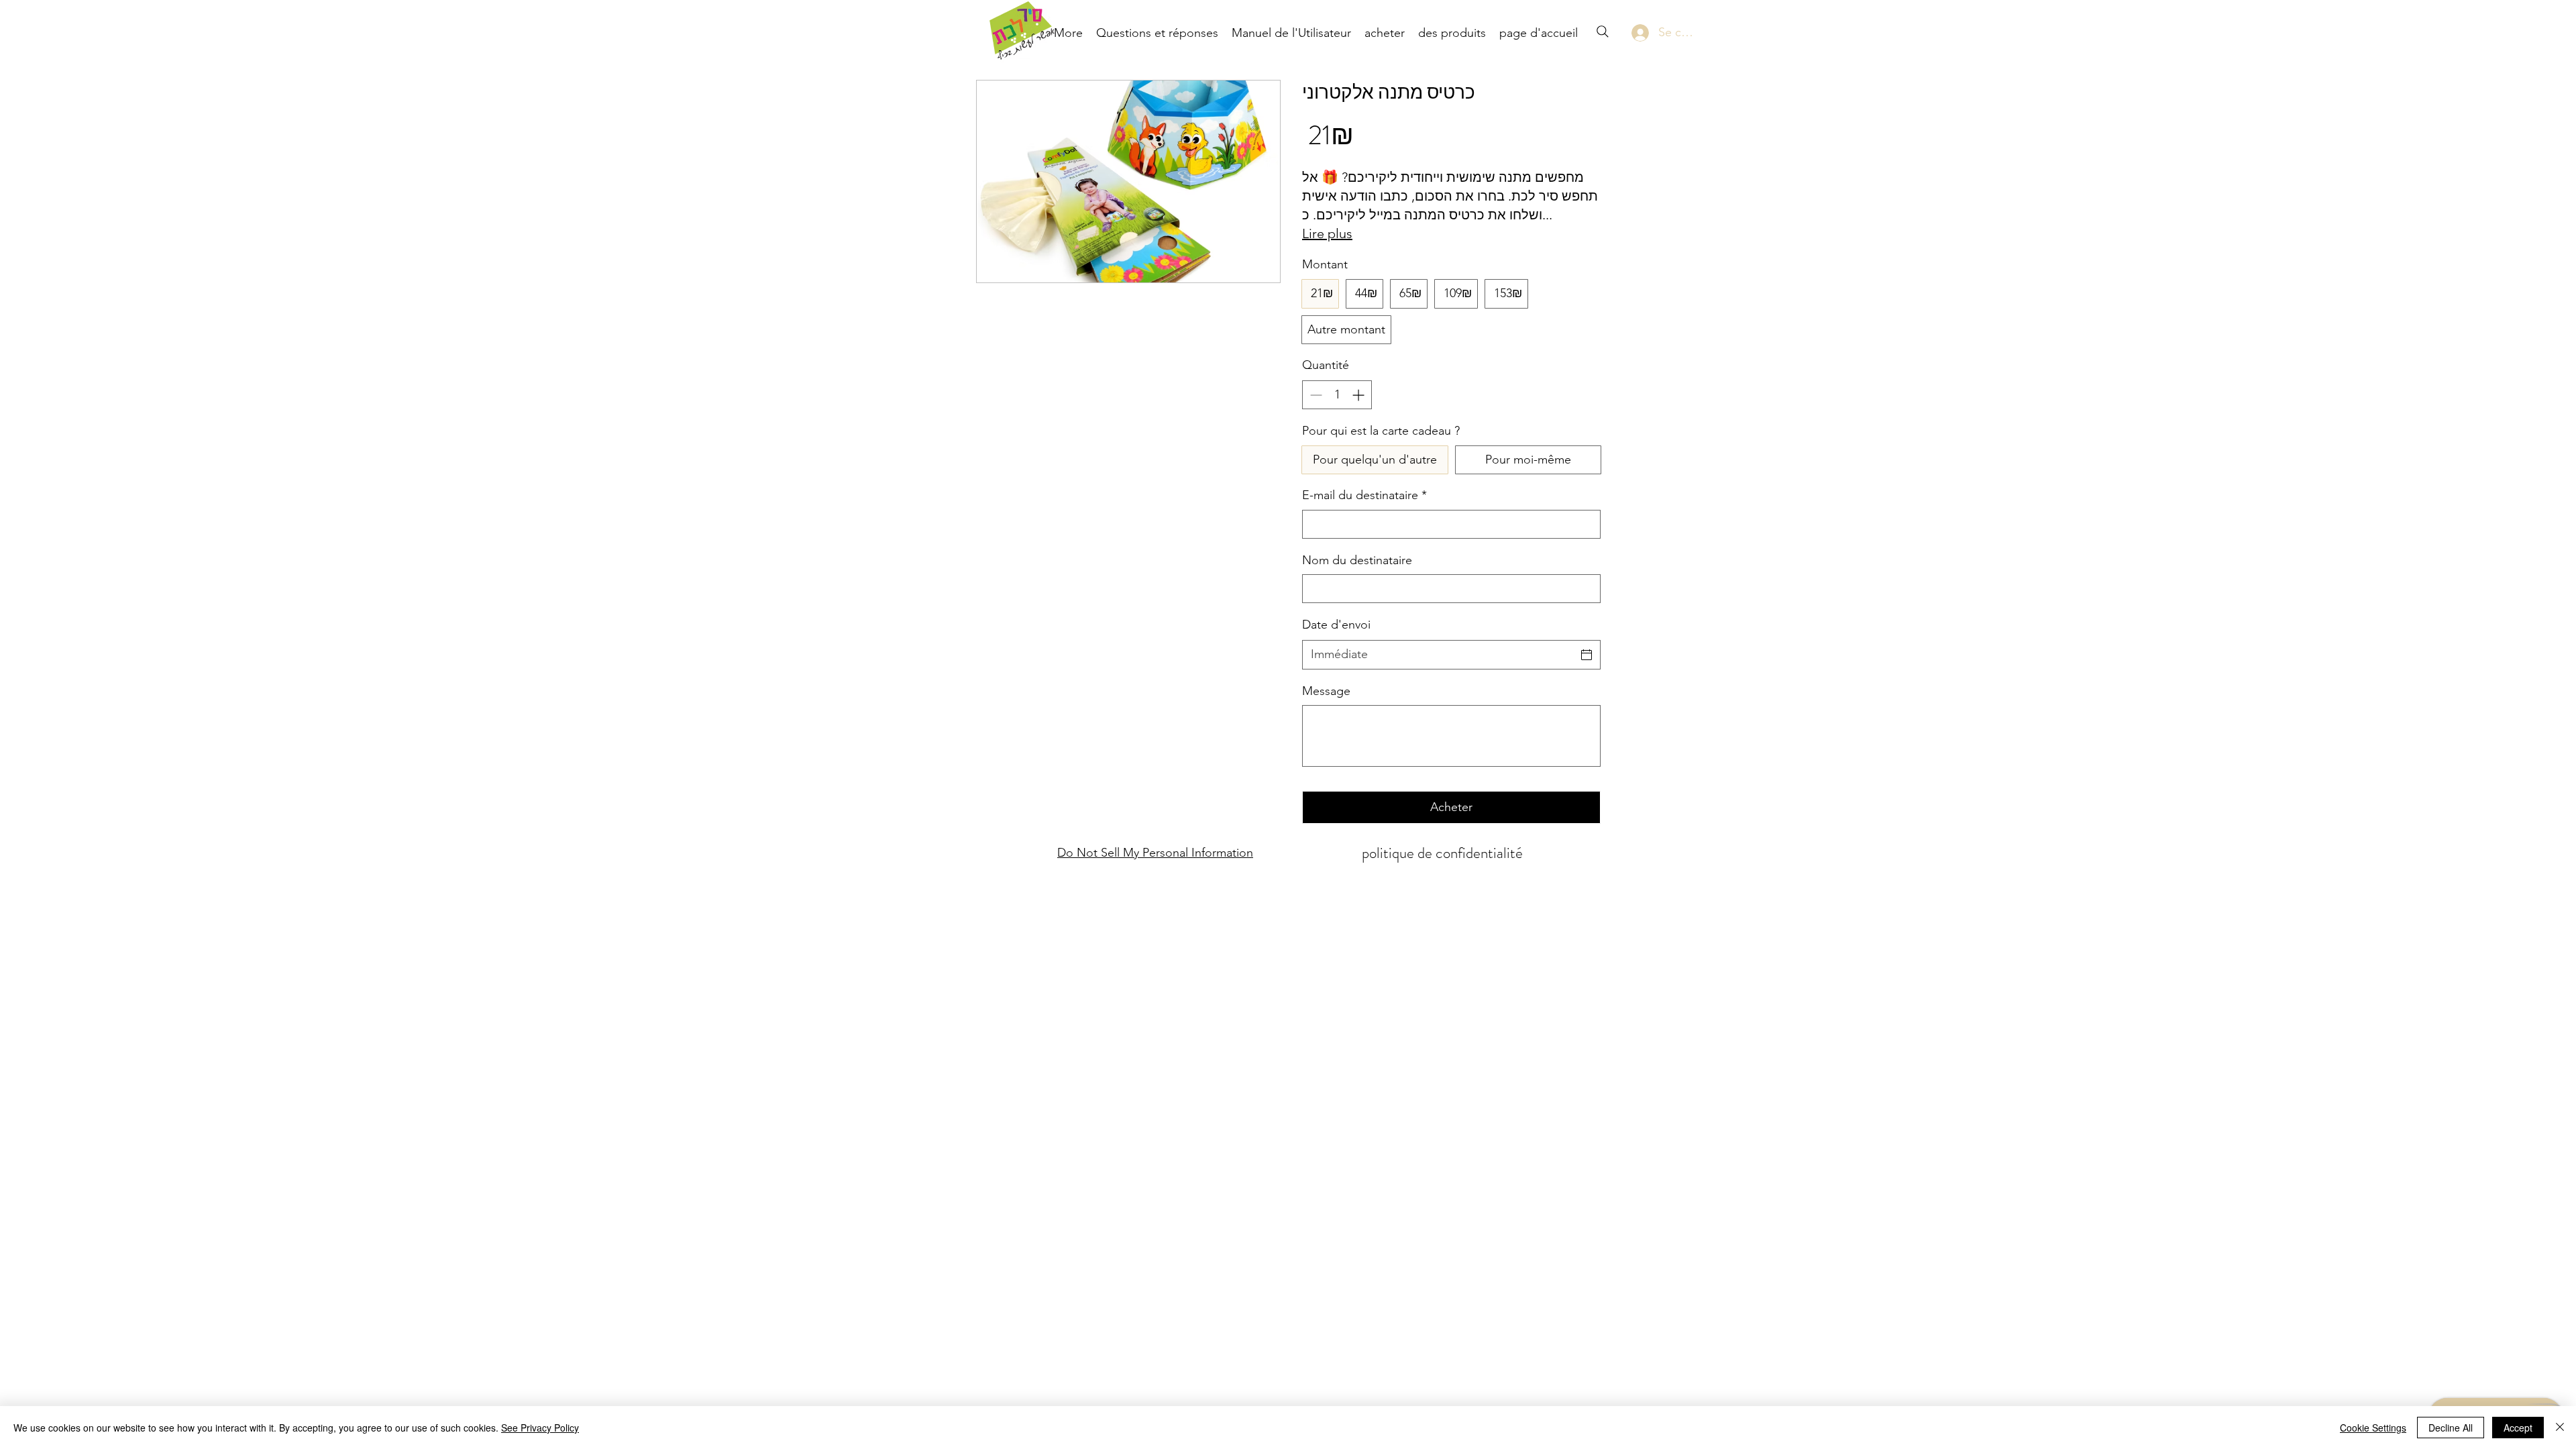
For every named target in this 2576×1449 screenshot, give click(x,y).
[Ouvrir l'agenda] (1587, 655)
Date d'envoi (1336, 625)
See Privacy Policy (540, 1428)
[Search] (1603, 32)
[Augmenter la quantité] (1359, 395)
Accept (2518, 1428)
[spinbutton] (1337, 395)
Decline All (2451, 1428)
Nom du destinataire (1357, 560)
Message (1326, 691)
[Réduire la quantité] (1314, 395)
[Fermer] (2560, 1428)
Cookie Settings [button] (2373, 1428)
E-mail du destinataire (1364, 495)
